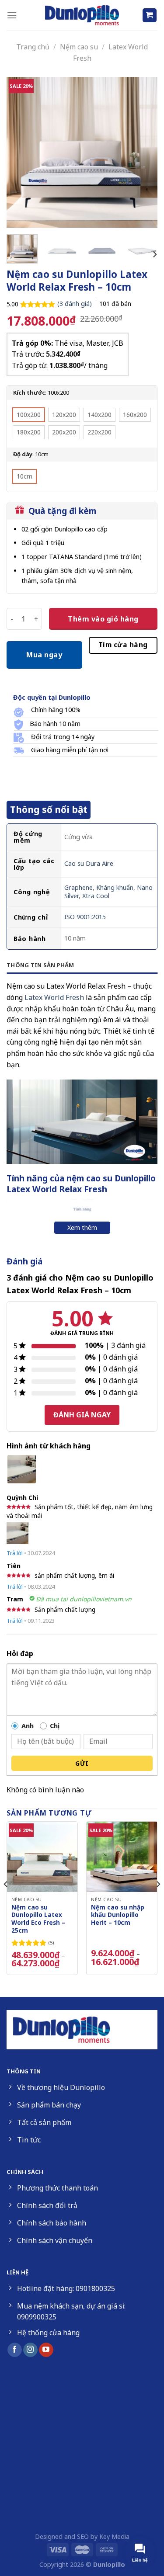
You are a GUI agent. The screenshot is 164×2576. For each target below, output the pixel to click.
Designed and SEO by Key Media (82, 2536)
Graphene (79, 887)
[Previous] (21, 152)
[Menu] (12, 15)
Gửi (82, 1763)
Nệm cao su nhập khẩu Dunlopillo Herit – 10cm (118, 1915)
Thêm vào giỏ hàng (103, 619)
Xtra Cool (96, 896)
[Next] (143, 152)
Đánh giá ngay (82, 1415)
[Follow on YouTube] (46, 2350)
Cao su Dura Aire (89, 863)
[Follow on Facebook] (15, 2350)
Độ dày (23, 455)
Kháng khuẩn (115, 887)
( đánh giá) (75, 304)
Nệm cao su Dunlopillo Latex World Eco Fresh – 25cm (38, 1919)
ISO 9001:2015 (85, 917)
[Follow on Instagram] (30, 2350)
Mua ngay (44, 655)
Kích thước (29, 393)
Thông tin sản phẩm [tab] (40, 965)
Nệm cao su (79, 47)
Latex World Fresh (54, 997)
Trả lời (15, 1553)
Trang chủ (33, 47)
